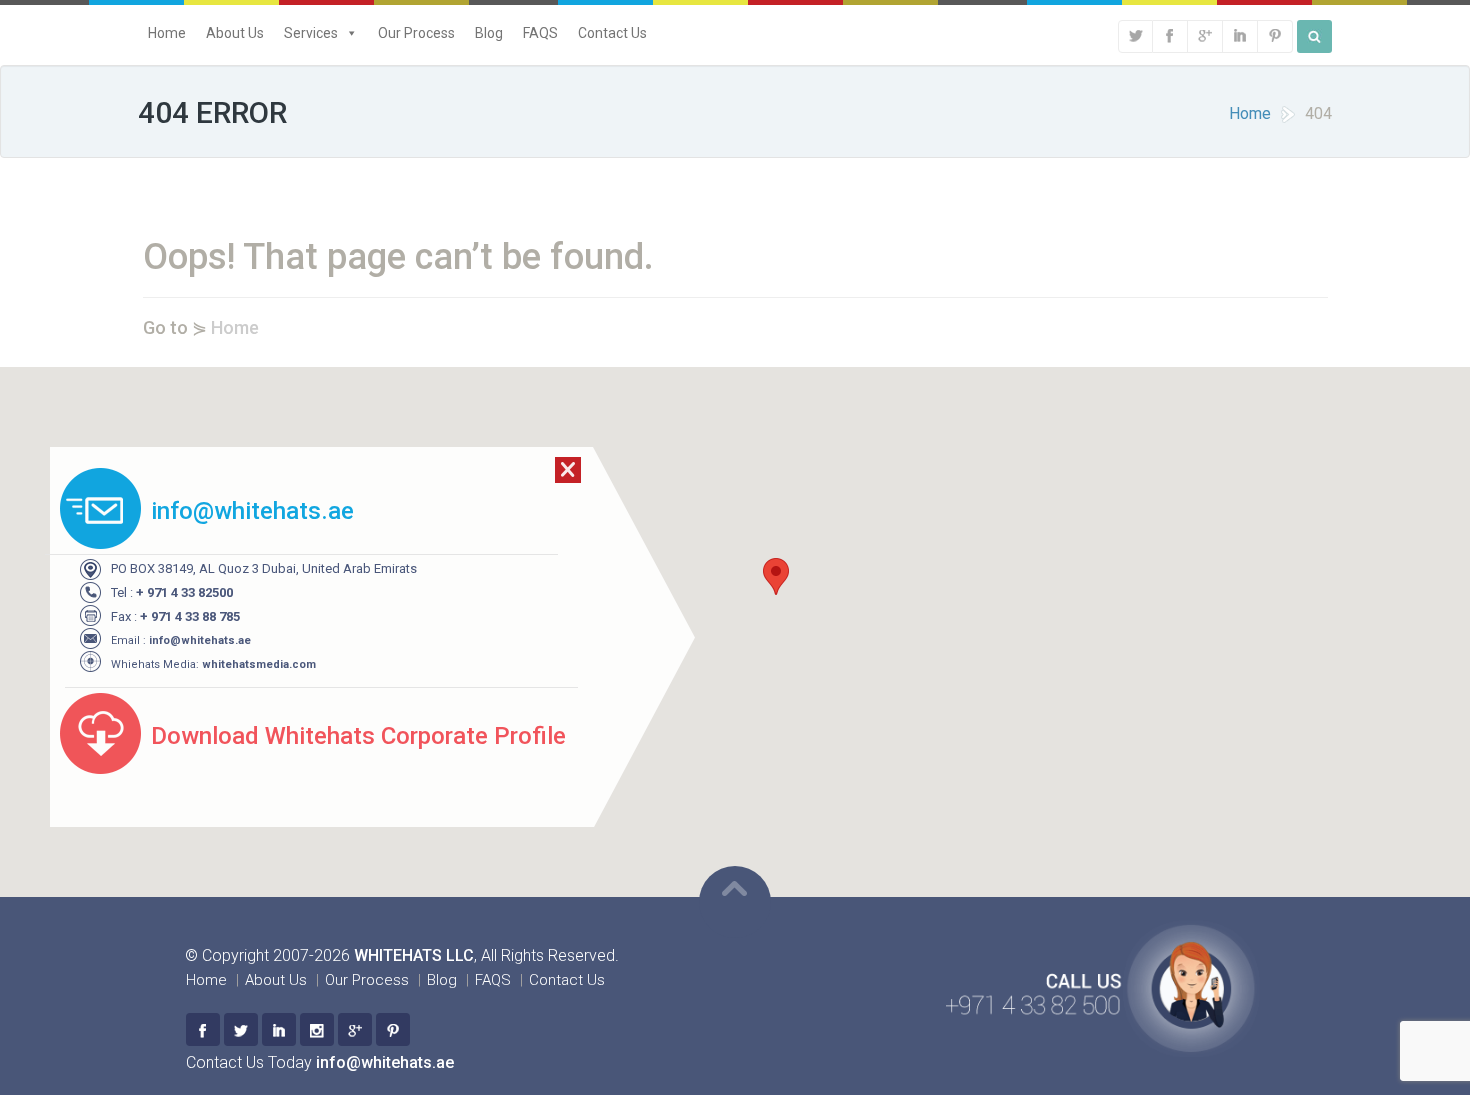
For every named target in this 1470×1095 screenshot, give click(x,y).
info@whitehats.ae (200, 640)
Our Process (416, 33)
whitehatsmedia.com (259, 664)
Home (167, 33)
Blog (489, 33)
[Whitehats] (203, 1029)
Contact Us (612, 33)
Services (311, 33)
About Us (235, 33)
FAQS (540, 33)
